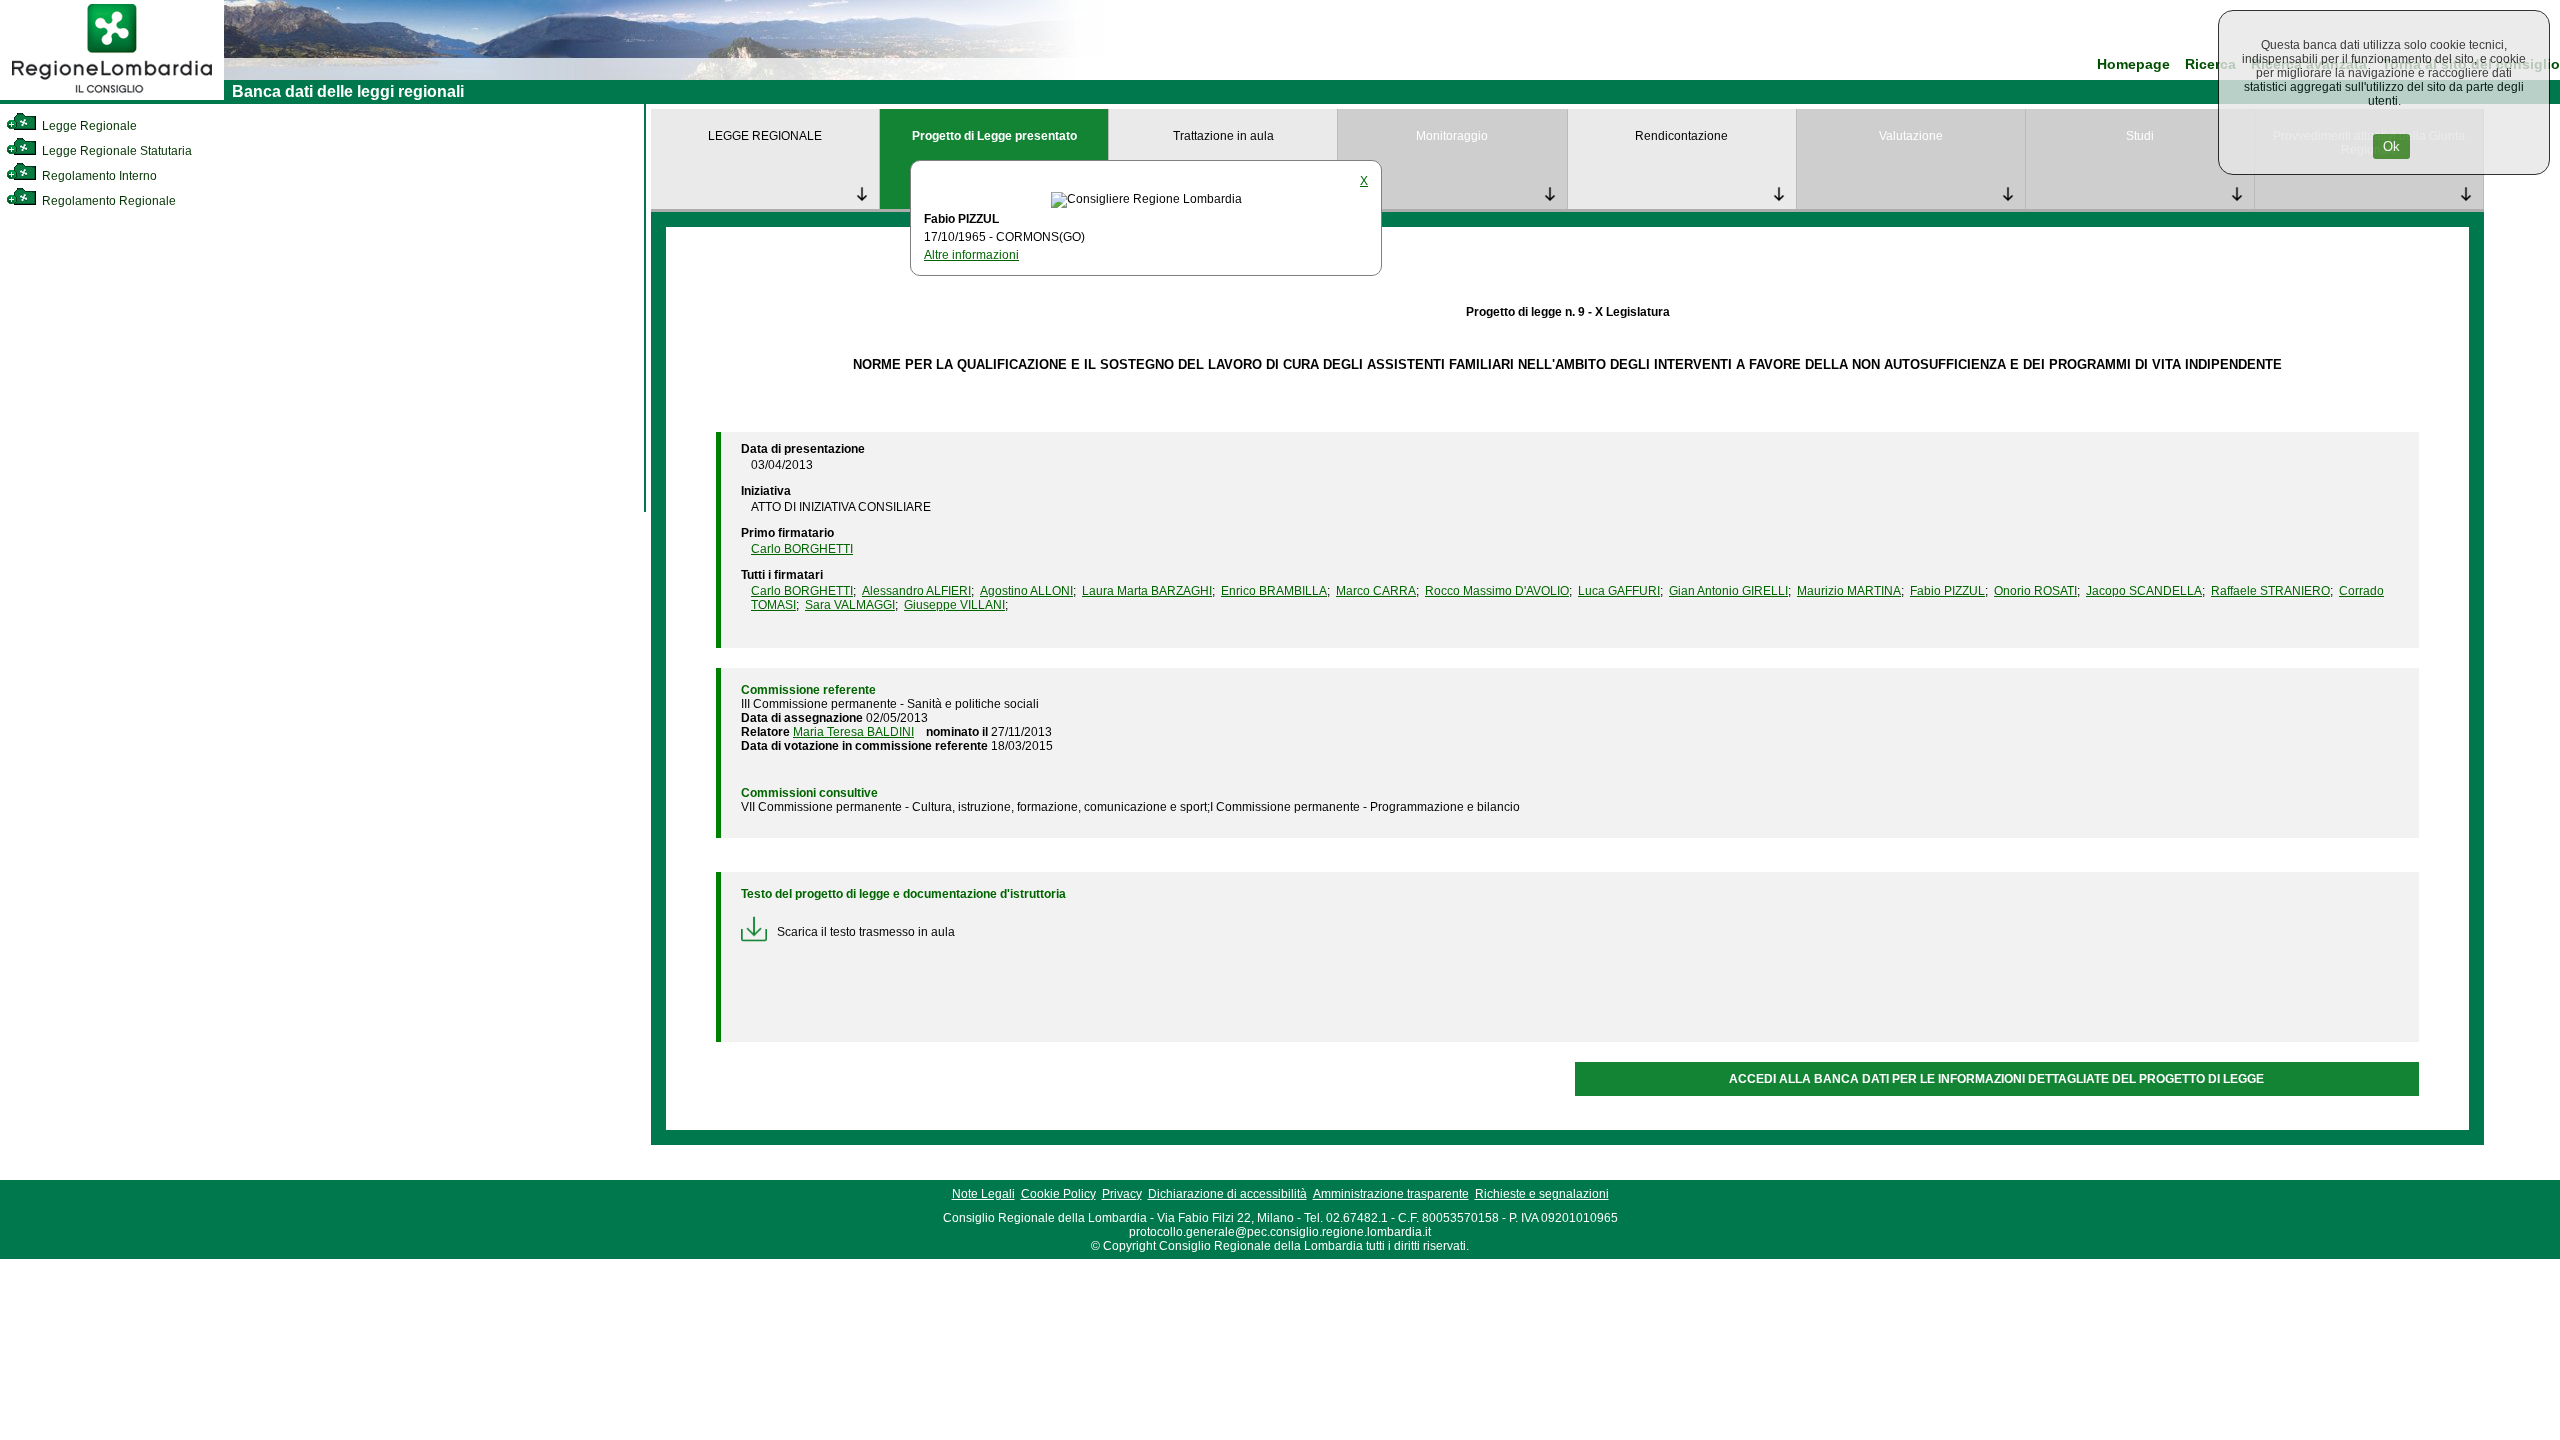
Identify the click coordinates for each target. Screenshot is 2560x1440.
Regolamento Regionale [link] (107, 201)
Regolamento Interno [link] (98, 176)
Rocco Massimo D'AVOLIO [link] (1497, 591)
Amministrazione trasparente (1391, 1194)
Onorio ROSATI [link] (2035, 591)
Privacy (1122, 1194)
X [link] (1364, 181)
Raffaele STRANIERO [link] (2270, 591)
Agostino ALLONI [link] (1026, 591)
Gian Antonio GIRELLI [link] (1728, 591)
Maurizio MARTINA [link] (1849, 591)
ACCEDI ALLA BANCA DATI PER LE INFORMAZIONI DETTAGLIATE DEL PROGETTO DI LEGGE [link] (1996, 1079)
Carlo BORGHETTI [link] (802, 549)
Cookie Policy (1058, 1194)
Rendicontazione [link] (1681, 136)
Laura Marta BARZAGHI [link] (1147, 591)
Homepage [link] (2133, 64)
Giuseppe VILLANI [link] (954, 605)
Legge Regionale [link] (88, 126)
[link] (112, 96)
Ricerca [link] (2210, 64)
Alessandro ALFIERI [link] (916, 591)
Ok (2391, 146)
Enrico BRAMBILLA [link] (1274, 591)
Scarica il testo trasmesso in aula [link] (866, 932)
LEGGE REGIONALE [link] (765, 136)
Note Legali (983, 1194)
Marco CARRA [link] (1376, 591)
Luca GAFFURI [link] (1619, 591)
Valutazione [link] (1911, 136)
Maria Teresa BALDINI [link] (853, 732)
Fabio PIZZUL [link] (1947, 591)
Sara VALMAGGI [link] (850, 605)
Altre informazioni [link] (971, 255)
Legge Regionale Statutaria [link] (115, 151)
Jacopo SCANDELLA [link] (2144, 591)
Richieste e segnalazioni (1542, 1194)
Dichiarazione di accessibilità (1227, 1194)
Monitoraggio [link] (1452, 136)
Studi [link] (2140, 136)
